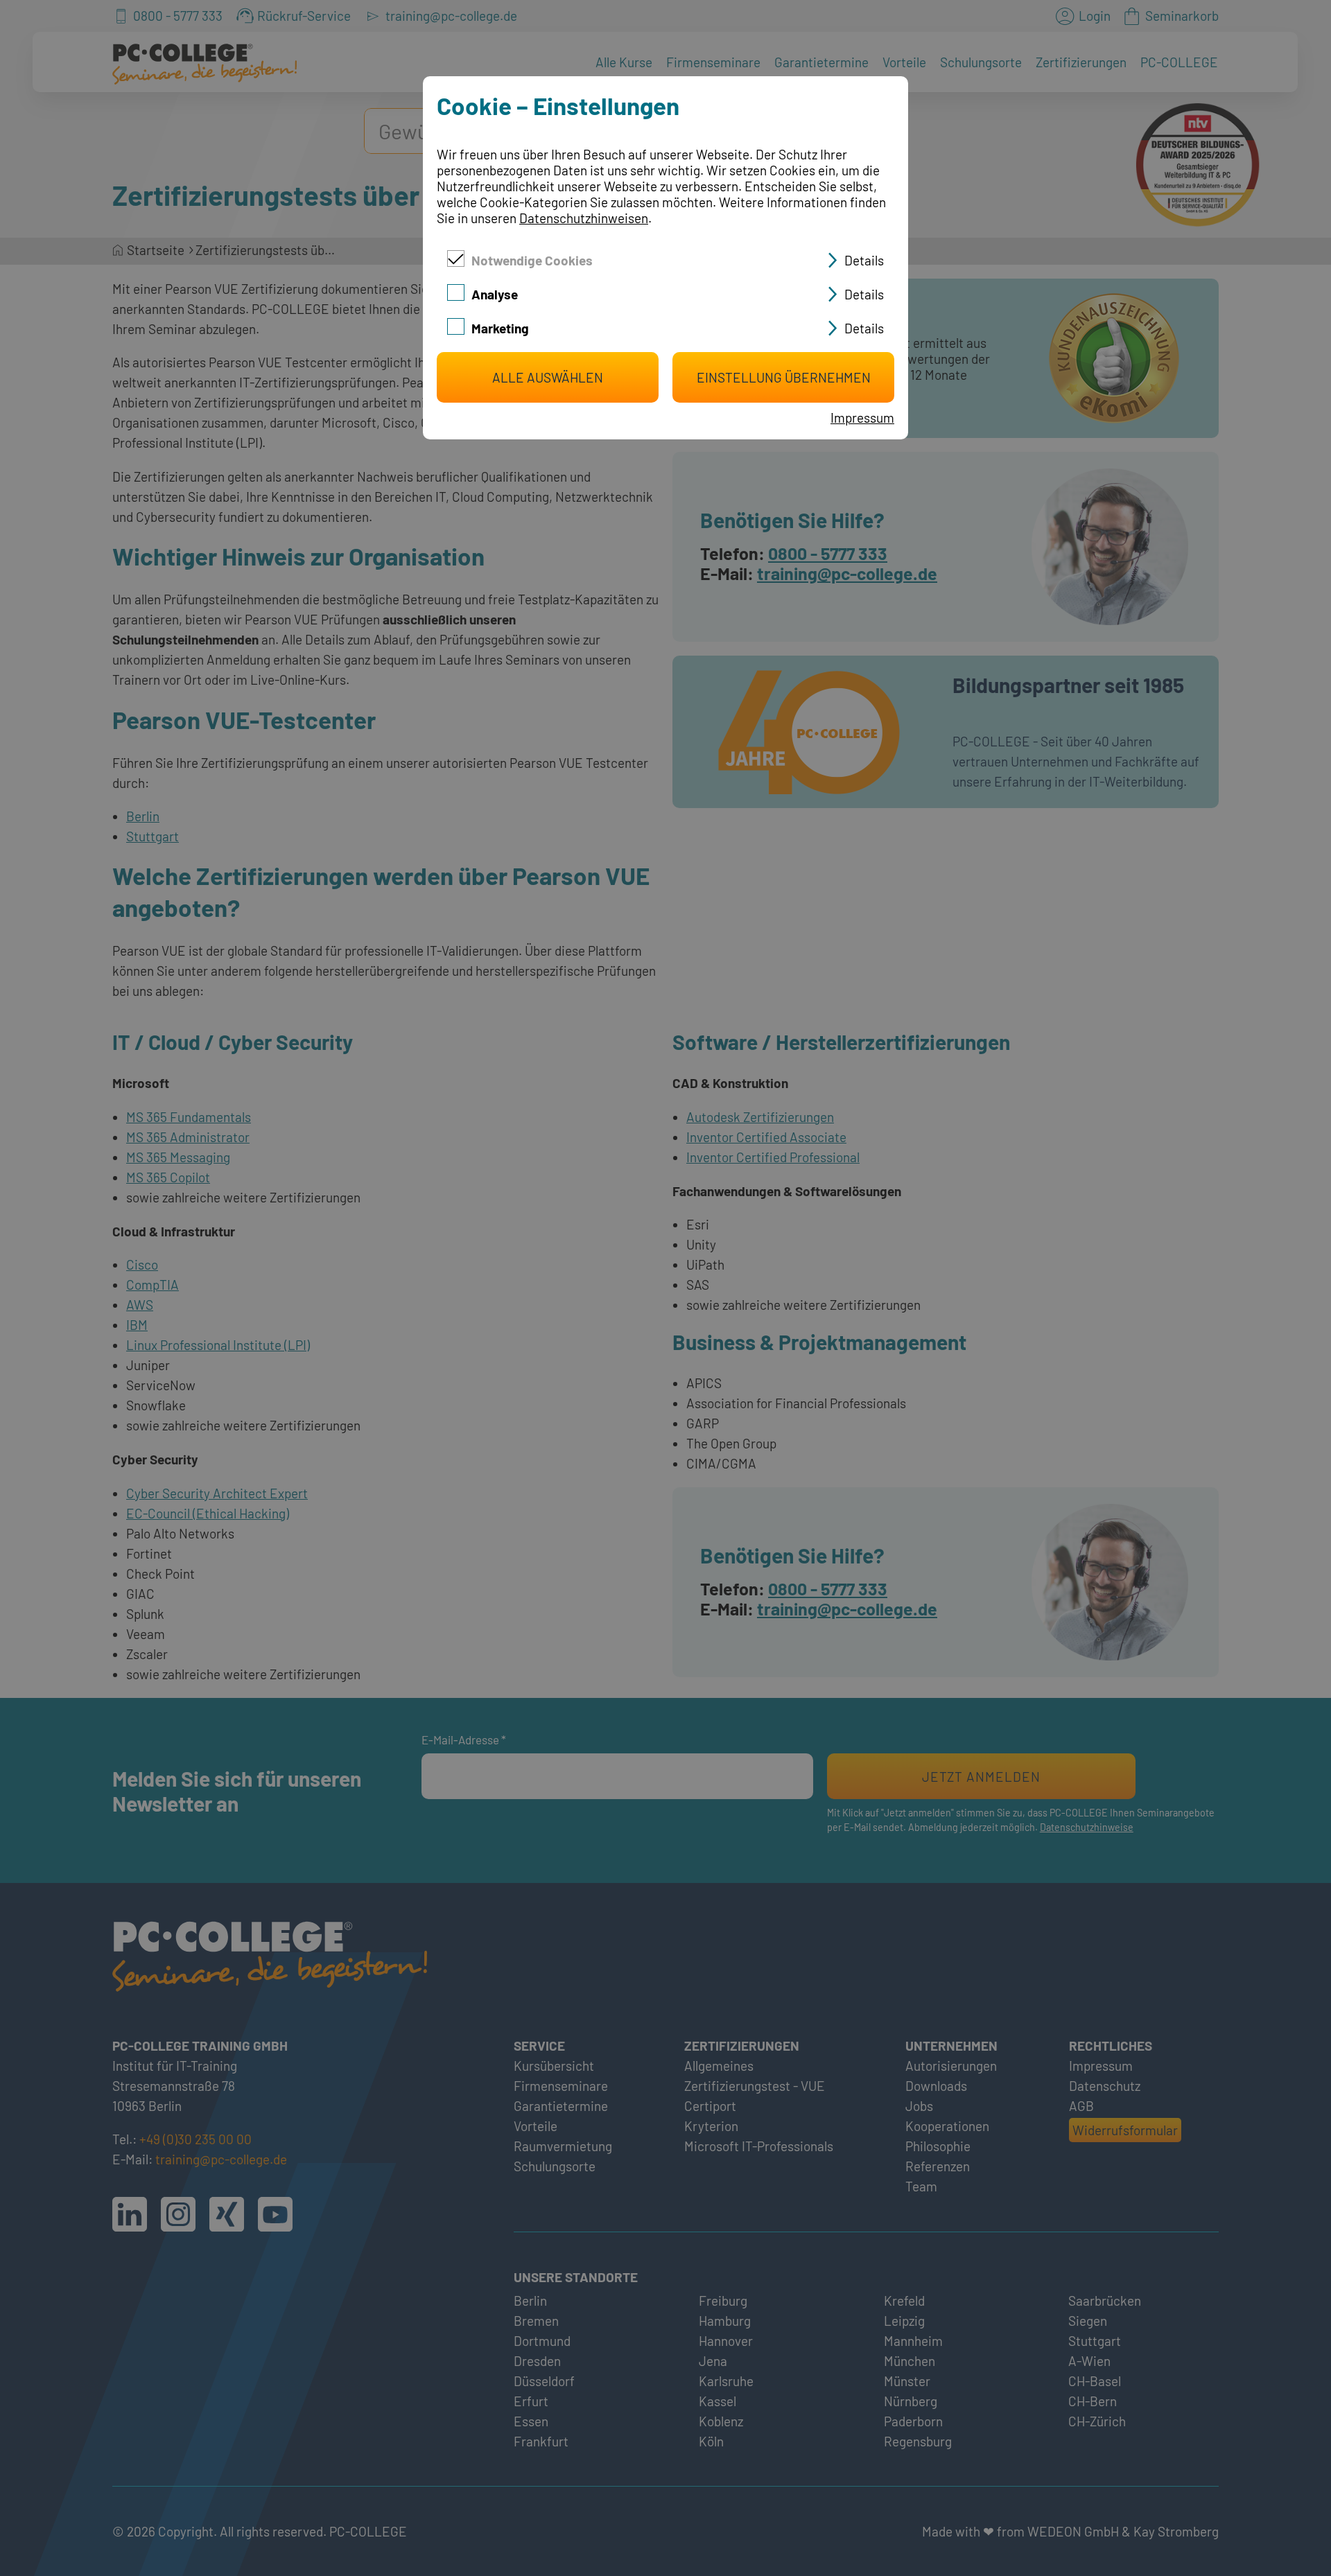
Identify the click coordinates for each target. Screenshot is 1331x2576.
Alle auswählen (548, 377)
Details (864, 260)
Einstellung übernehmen (784, 377)
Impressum (862, 418)
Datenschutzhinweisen (584, 218)
